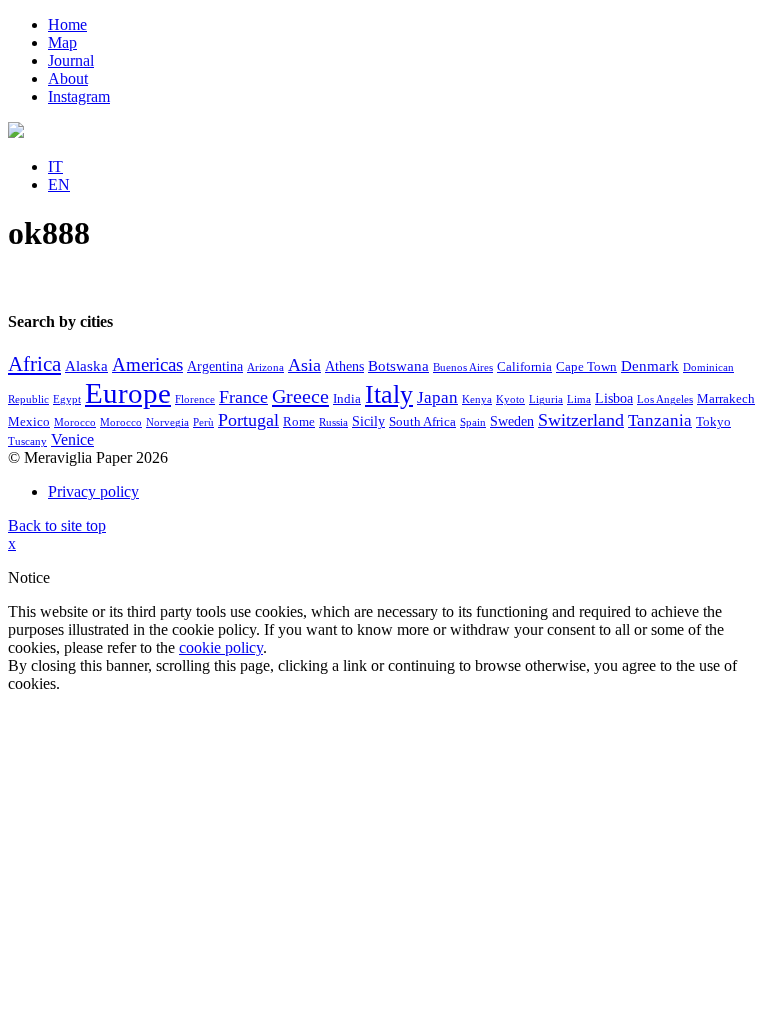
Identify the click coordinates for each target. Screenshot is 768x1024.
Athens (344, 366)
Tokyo (713, 422)
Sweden (512, 421)
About (68, 78)
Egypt (67, 399)
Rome (299, 422)
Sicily (368, 421)
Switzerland (581, 420)
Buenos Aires (463, 367)
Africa (34, 364)
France (243, 397)
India (347, 399)
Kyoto (510, 399)
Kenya (477, 399)
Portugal (248, 420)
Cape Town (586, 367)
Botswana (398, 366)
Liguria (546, 399)
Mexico (29, 422)
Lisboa (614, 398)
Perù (203, 422)
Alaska (86, 366)
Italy (389, 394)
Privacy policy (93, 491)
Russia (333, 422)
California (524, 367)
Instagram (79, 96)
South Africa (422, 422)
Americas (147, 364)
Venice (72, 439)
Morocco (75, 422)
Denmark (650, 366)
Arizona (265, 367)
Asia (304, 365)
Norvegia (167, 422)
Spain (473, 422)
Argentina (215, 366)
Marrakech (726, 399)
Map (62, 42)
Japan (437, 397)
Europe (128, 393)
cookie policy (221, 647)
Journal (71, 60)
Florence (195, 399)
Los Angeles (665, 399)
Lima (579, 399)
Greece (300, 396)
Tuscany (27, 441)
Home (67, 24)
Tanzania (660, 420)
